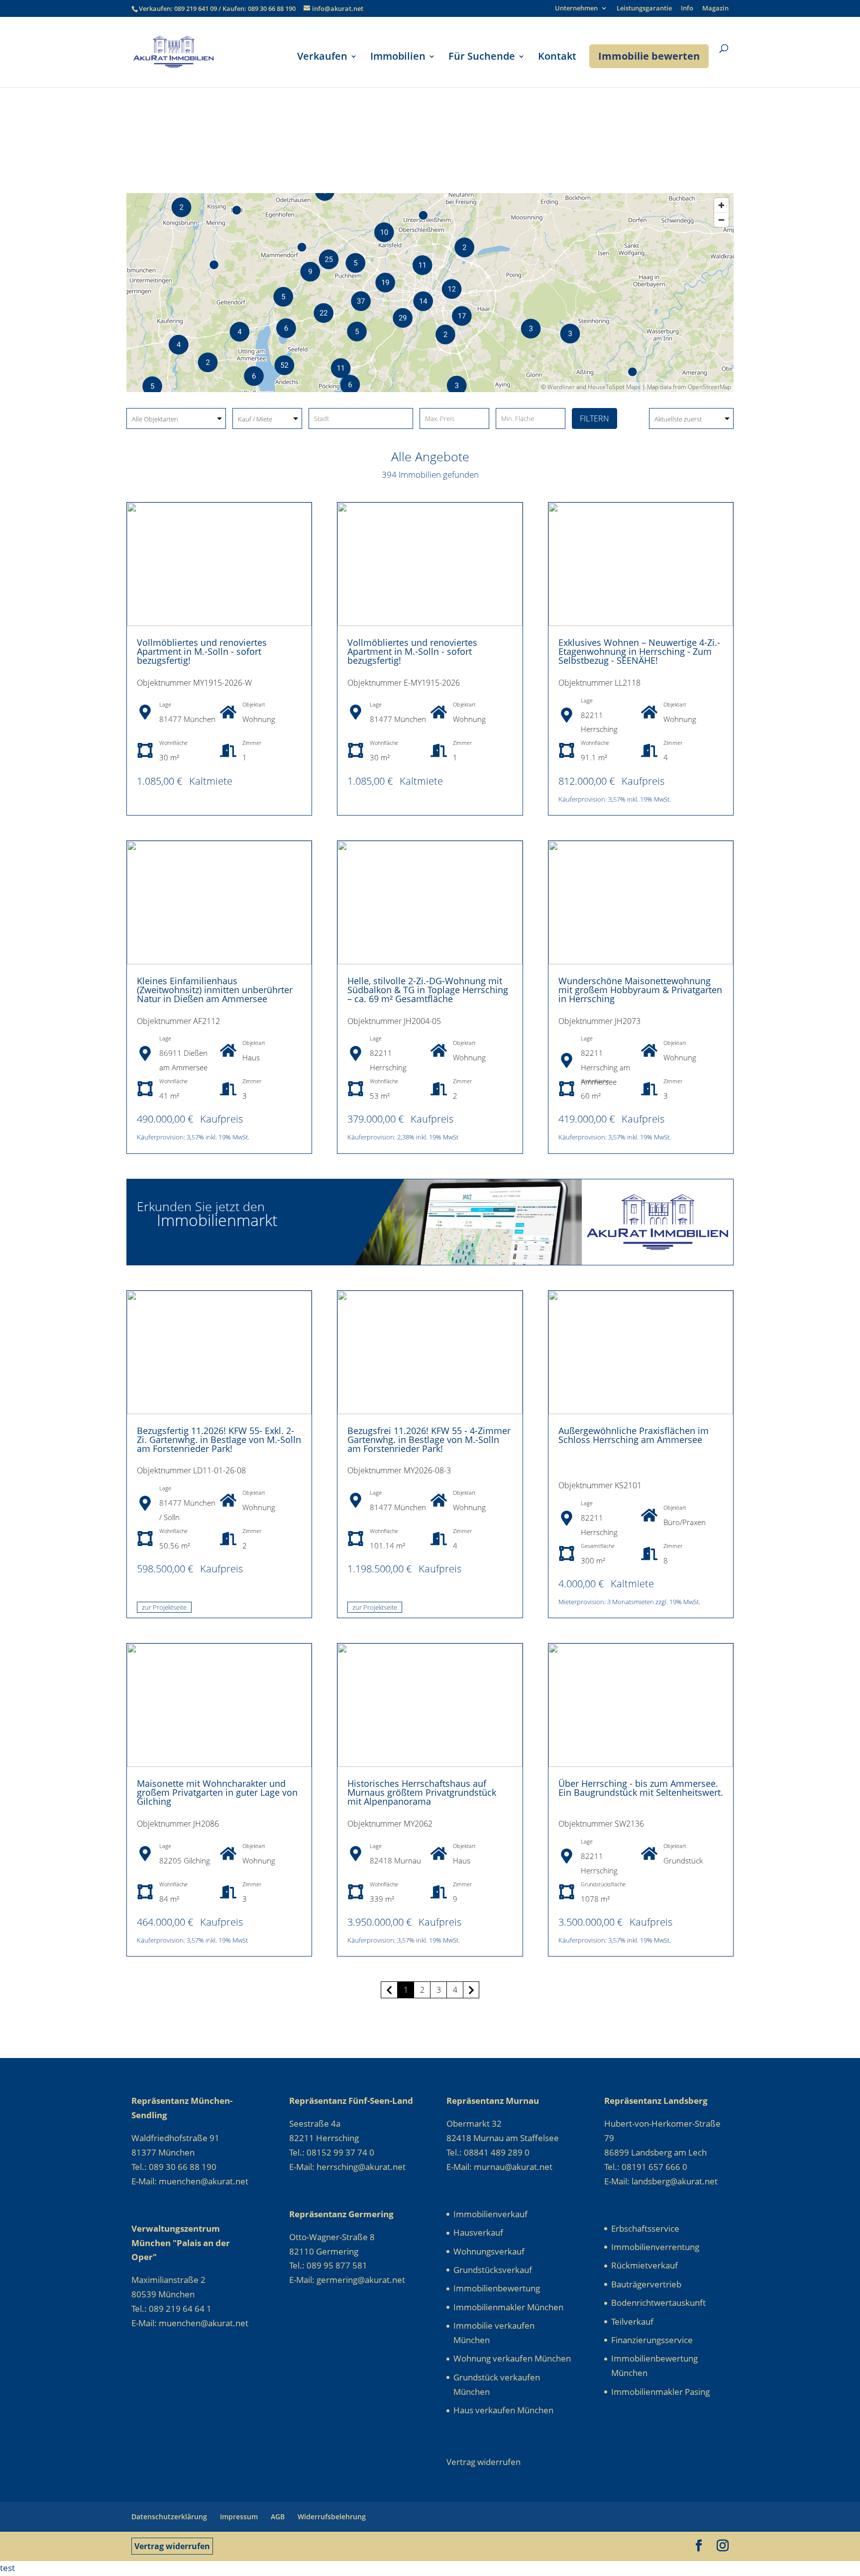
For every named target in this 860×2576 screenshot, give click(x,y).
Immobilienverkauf (490, 2214)
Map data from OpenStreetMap (689, 387)
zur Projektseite (164, 1607)
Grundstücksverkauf (493, 2270)
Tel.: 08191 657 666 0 (646, 2167)
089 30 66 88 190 (272, 8)
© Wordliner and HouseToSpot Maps (591, 387)
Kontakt (557, 58)
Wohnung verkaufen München (512, 2358)
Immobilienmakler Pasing (660, 2392)
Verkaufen (322, 58)
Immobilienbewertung (497, 2288)
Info (687, 9)
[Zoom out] (721, 220)
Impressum (239, 2517)
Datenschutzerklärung (169, 2517)
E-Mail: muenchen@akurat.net (190, 2181)
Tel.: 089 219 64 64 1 (171, 2309)
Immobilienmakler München (508, 2307)
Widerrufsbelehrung (332, 2517)
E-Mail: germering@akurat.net (347, 2280)
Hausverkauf (478, 2232)
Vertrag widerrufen (172, 2546)
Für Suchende (482, 58)
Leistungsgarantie (644, 9)
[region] (430, 293)
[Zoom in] (721, 205)
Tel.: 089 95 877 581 (328, 2265)
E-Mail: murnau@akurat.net (499, 2167)
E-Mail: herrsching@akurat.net (347, 2167)
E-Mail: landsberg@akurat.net (661, 2181)
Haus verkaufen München (503, 2410)
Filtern (594, 418)
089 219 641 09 (196, 8)
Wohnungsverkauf (489, 2251)
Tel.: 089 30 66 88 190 (174, 2167)
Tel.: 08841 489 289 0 (488, 2152)
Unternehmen (576, 9)
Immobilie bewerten (649, 56)
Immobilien (398, 58)
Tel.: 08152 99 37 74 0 (332, 2152)
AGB (278, 2517)
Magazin (715, 9)
